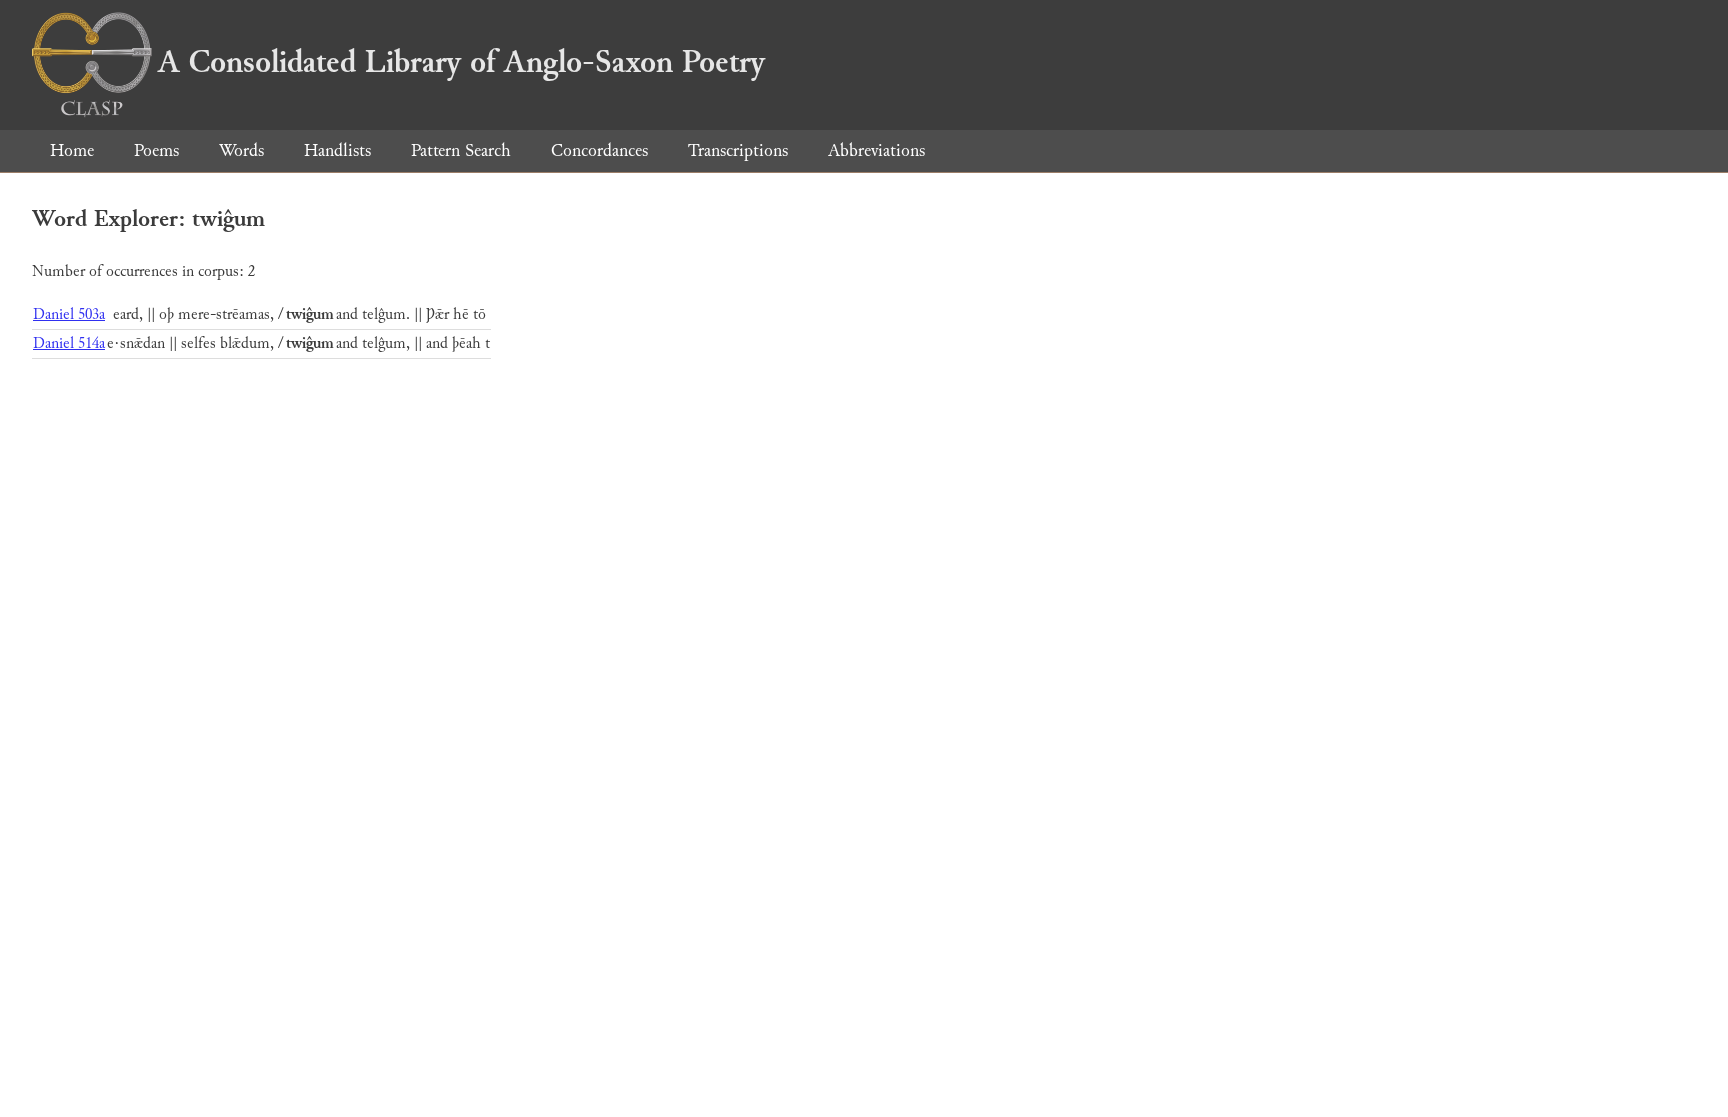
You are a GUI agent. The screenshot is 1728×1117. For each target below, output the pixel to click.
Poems (156, 150)
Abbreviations (876, 150)
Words (241, 150)
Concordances (599, 150)
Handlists (337, 150)
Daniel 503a (69, 314)
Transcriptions (738, 150)
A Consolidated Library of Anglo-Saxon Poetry (461, 62)
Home (72, 150)
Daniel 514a (69, 343)
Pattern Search (461, 150)
